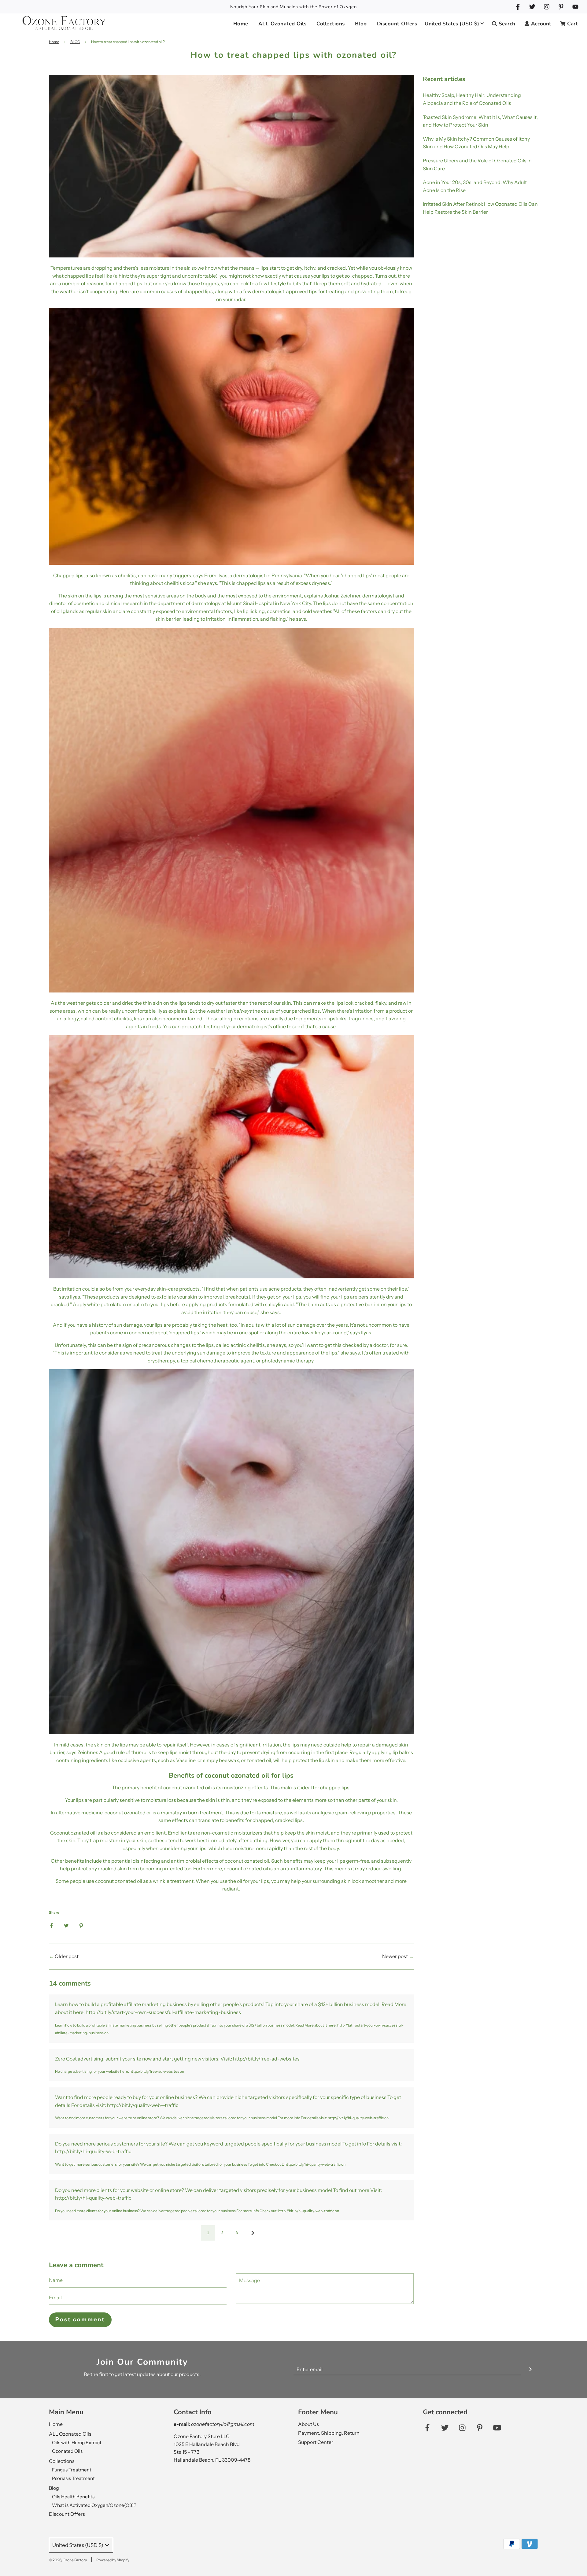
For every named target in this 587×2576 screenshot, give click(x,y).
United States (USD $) (452, 24)
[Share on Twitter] (66, 1925)
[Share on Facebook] (51, 1925)
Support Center (316, 2442)
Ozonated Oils (67, 2451)
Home (241, 24)
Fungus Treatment (72, 2470)
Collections (62, 2461)
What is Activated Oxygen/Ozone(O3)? (94, 2505)
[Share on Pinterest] (81, 1925)
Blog (54, 2488)
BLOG (75, 42)
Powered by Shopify (113, 2560)
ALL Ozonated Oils (70, 2434)
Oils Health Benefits (73, 2497)
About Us (308, 2424)
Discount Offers (397, 24)
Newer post (395, 1956)
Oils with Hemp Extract (77, 2443)
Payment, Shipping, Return (329, 2433)
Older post (67, 1956)
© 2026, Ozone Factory (68, 2560)
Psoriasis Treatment (73, 2478)
